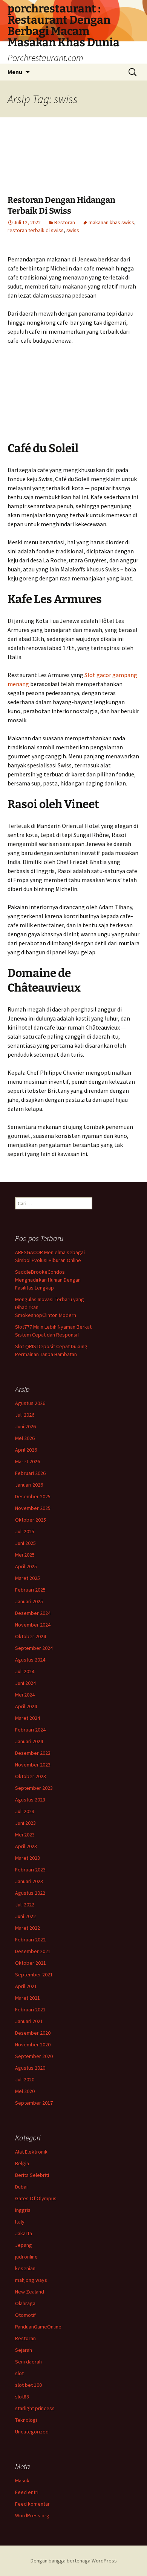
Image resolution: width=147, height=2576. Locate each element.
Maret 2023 (28, 1858)
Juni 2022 (25, 1916)
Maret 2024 (28, 1718)
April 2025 (26, 1566)
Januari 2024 (29, 1741)
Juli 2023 (25, 1811)
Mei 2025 (25, 1555)
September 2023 (34, 1788)
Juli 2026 (25, 1415)
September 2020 (34, 2056)
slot (19, 2373)
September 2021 (34, 1975)
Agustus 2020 (30, 2068)
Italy (20, 2222)
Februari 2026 (30, 1473)
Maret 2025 (28, 1578)
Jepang (24, 2245)
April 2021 (26, 1986)
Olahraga (25, 2303)
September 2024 (34, 1648)
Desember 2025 (33, 1496)
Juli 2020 (25, 2079)
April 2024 (26, 1706)
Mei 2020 (25, 2091)
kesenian (25, 2268)
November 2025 (33, 1508)
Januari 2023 (29, 1881)
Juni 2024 (25, 1683)
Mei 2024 (25, 1695)
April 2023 (26, 1846)
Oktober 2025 (31, 1520)
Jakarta (24, 2233)
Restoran (65, 222)
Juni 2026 (25, 1426)
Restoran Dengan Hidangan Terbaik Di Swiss (61, 205)
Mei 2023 (25, 1835)
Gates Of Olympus (36, 2198)
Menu (15, 72)
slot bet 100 (28, 2385)
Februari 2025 (30, 1590)
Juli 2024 (25, 1671)
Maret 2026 (28, 1461)
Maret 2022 (28, 1928)
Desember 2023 (33, 1753)
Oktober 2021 (31, 1963)
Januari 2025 (29, 1601)
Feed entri (27, 2492)
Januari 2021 (29, 2021)
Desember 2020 (33, 2033)
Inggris (23, 2210)
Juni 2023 (25, 1823)
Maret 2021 (28, 1998)
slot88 (22, 2397)
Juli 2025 (25, 1531)
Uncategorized (32, 2432)
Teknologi (26, 2420)
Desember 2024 (33, 1613)
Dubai (21, 2187)
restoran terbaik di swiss (36, 230)
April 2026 (26, 1450)
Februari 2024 (30, 1730)
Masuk (22, 2480)
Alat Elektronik (31, 2152)
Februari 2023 (30, 1870)
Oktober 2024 (31, 1636)
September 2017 (34, 2103)
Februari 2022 (30, 1940)
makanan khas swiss (111, 222)
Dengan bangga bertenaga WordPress (74, 2561)
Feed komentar (32, 2504)
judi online (26, 2257)
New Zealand (30, 2292)
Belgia (22, 2163)
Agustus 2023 (30, 1800)
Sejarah (24, 2350)
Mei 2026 (25, 1438)
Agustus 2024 (30, 1660)
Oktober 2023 (31, 1776)
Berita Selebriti (32, 2175)
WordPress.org (32, 2515)
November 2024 (33, 1625)
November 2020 (33, 2044)
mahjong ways (31, 2280)
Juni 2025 (25, 1543)
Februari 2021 (30, 2009)
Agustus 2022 (30, 1893)
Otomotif (25, 2315)
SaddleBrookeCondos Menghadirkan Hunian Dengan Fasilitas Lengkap (48, 1280)
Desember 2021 (33, 1951)
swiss (73, 230)
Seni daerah (28, 2362)
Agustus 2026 (30, 1403)
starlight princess (35, 2408)
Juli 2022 (25, 1905)
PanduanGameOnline (38, 2327)
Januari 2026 (29, 1485)
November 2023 (33, 1765)
